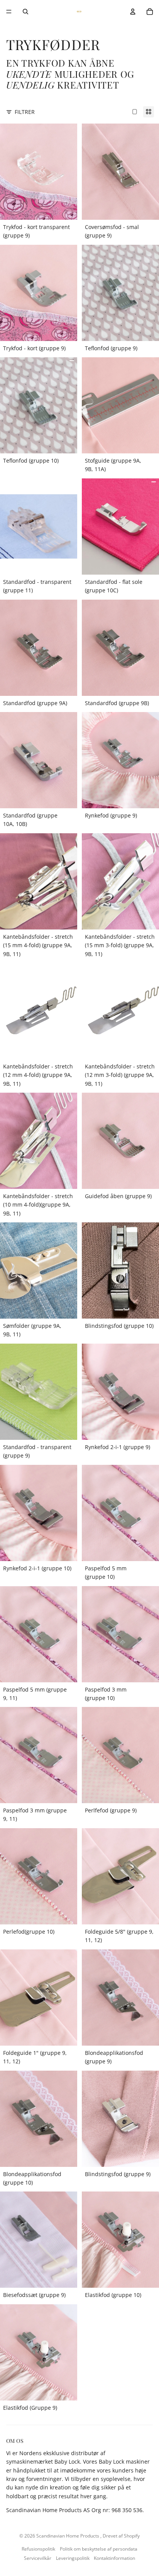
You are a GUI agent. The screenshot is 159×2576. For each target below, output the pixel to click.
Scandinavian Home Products (68, 2536)
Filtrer (25, 112)
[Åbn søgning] (25, 12)
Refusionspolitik (38, 2549)
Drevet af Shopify (121, 2536)
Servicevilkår (38, 2558)
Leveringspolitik (73, 2558)
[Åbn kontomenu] (133, 12)
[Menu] (9, 12)
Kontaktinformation (114, 2558)
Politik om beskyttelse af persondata (99, 2549)
